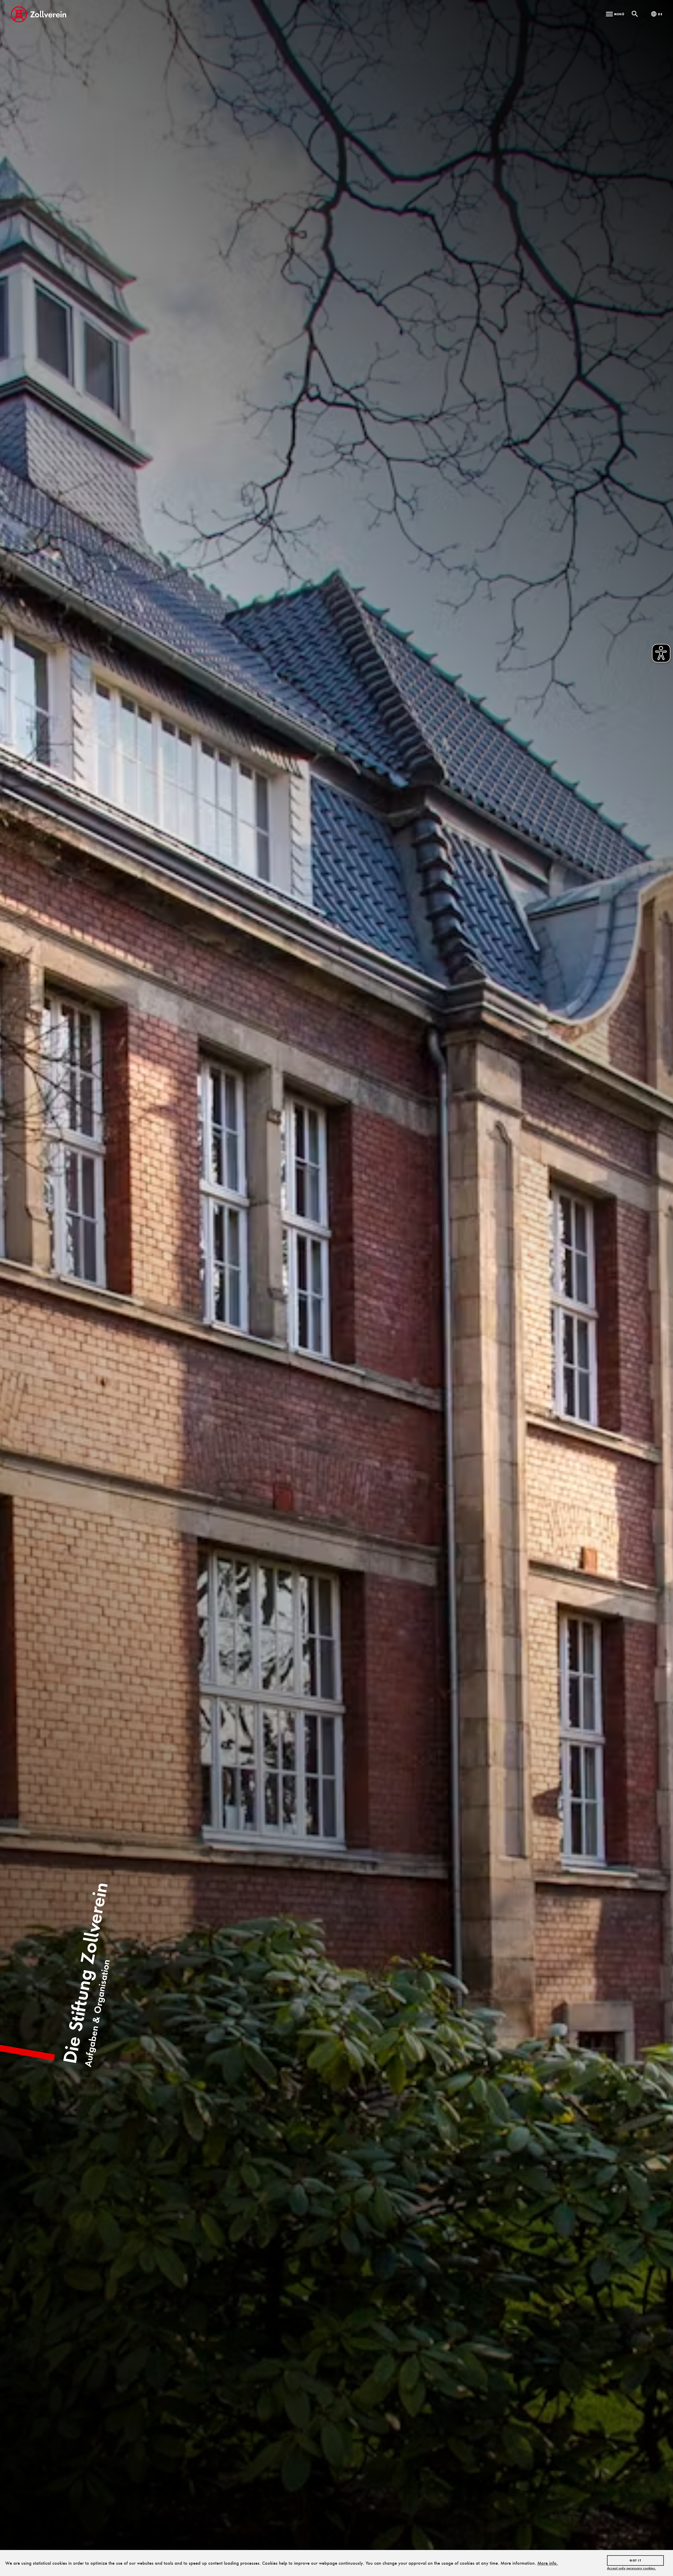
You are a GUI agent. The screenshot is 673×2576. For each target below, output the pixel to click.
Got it (635, 2560)
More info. (548, 2563)
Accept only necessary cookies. (631, 2568)
